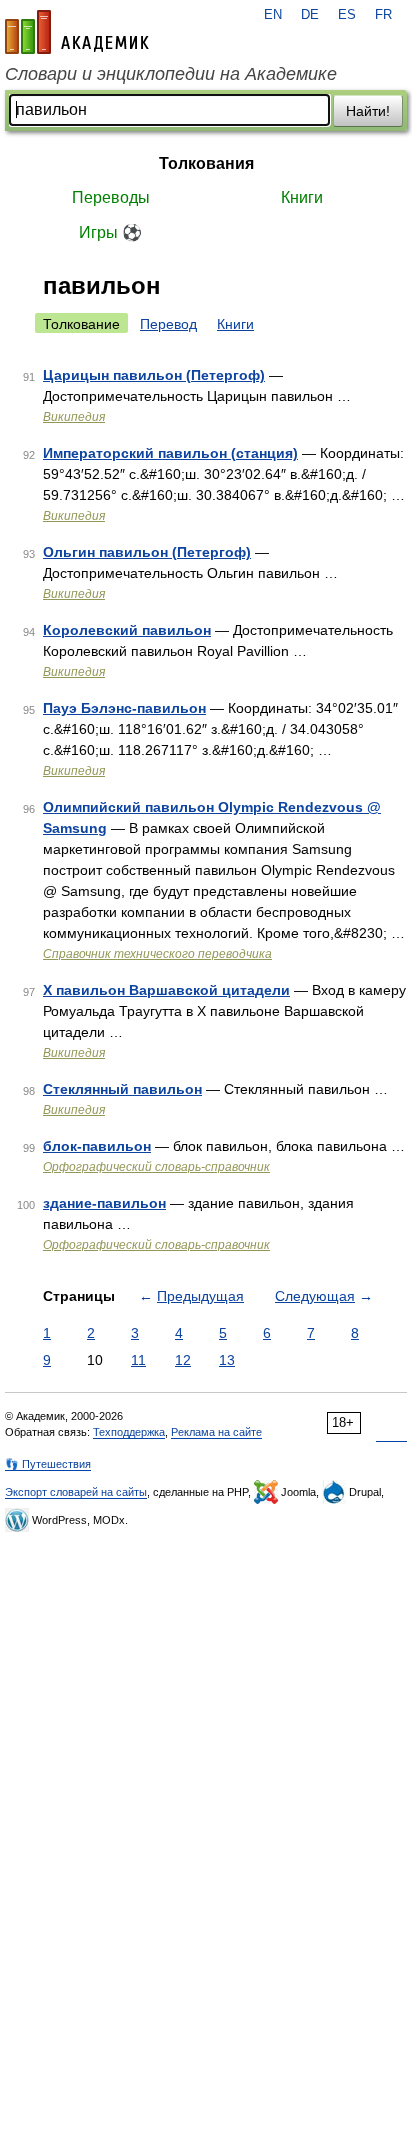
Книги (302, 197)
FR (383, 15)
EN (273, 15)
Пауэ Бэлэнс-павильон (124, 708)
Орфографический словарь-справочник (156, 1167)
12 (183, 1360)
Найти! (368, 111)
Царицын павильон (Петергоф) (154, 375)
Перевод (168, 324)
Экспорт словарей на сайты (76, 1492)
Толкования (206, 163)
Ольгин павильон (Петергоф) (147, 552)
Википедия (74, 417)
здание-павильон (104, 1203)
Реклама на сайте (216, 1432)
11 (138, 1360)
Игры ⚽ (110, 232)
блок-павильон (97, 1146)
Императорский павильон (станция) (170, 453)
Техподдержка (129, 1432)
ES (347, 15)
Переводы (111, 197)
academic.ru (77, 32)
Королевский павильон (127, 630)
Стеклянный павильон (122, 1089)
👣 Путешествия (48, 1464)
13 (227, 1360)
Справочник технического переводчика (157, 954)
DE (310, 15)
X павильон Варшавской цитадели (166, 990)
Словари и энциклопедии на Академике (171, 74)
